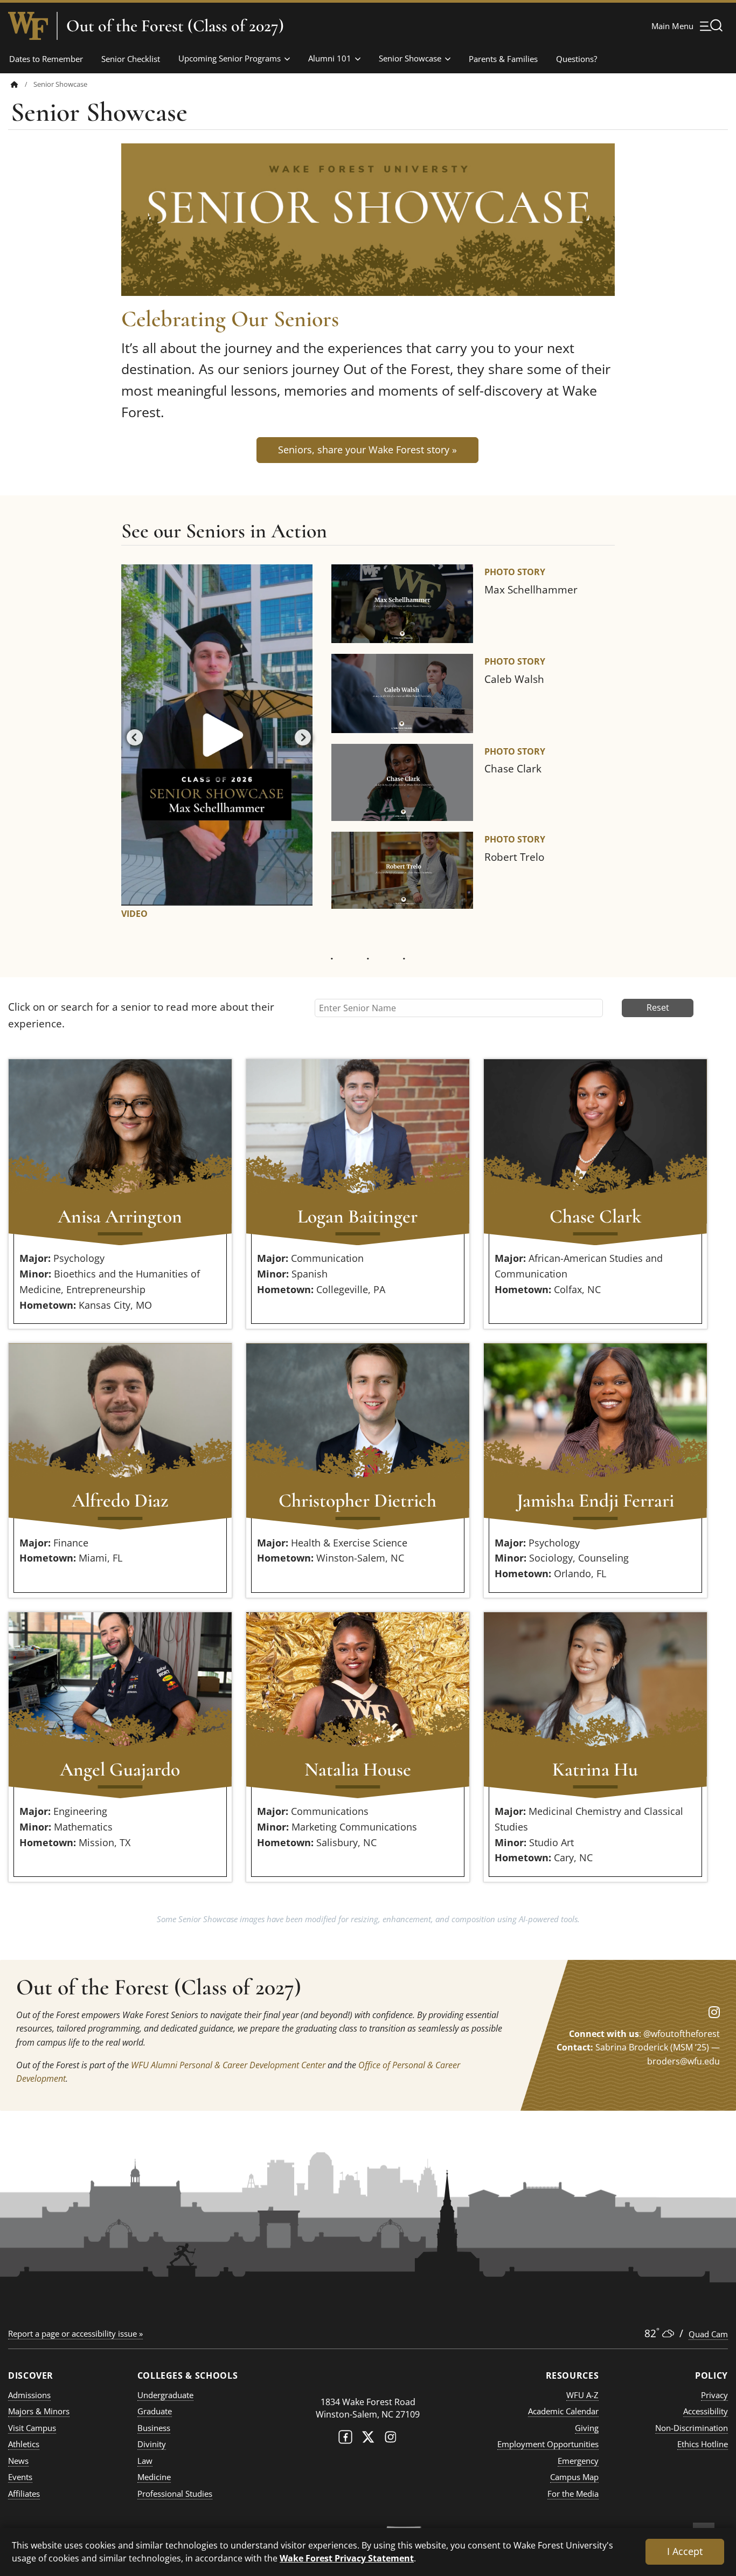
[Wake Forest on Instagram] (391, 2439)
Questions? (577, 59)
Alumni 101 (330, 58)
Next (300, 735)
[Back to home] (15, 84)
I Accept (685, 2551)
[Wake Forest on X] (368, 2439)
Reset (658, 1007)
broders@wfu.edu (683, 2061)
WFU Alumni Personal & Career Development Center (228, 2065)
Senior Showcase (410, 58)
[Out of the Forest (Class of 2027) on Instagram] (714, 2012)
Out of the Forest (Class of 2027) (175, 26)
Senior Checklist (131, 59)
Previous (132, 735)
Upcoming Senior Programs (230, 58)
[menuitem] (22, 84)
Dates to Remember (46, 59)
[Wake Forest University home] (28, 26)
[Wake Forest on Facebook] (345, 2439)
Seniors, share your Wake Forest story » (367, 450)
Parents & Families (503, 59)
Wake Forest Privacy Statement (347, 2558)
